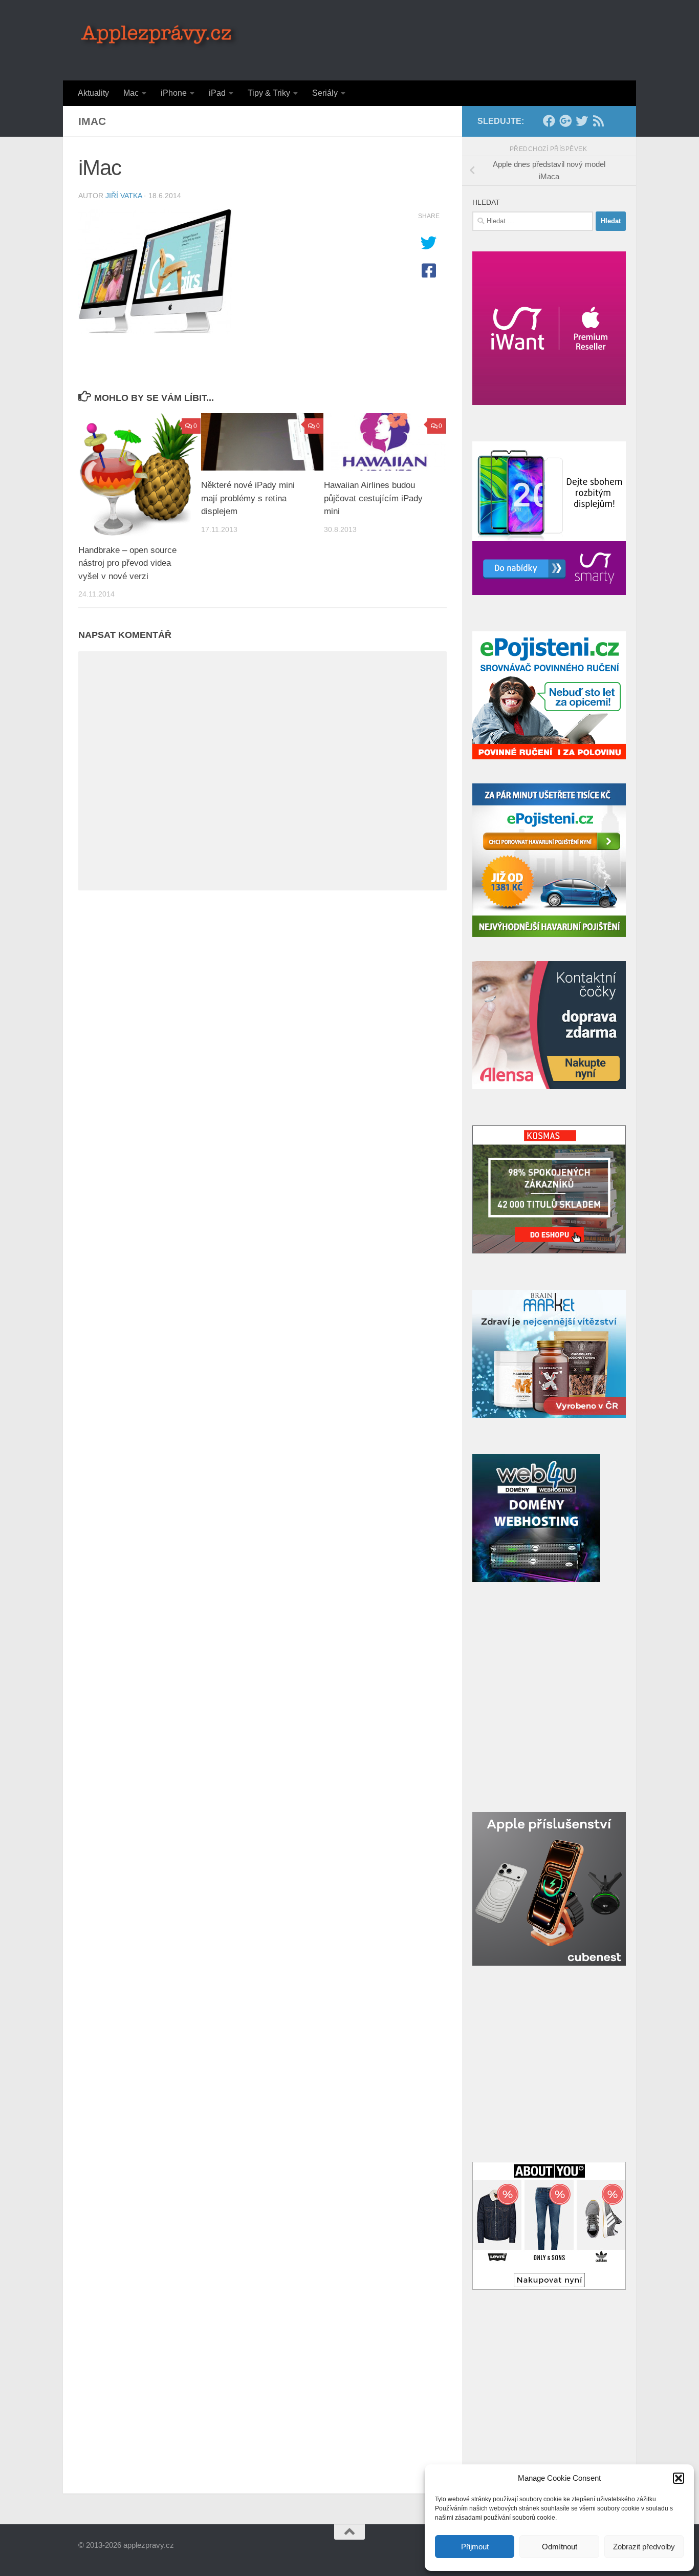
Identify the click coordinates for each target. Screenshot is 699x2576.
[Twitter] (582, 121)
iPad (217, 93)
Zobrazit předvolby (644, 2547)
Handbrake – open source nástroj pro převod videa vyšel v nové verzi (127, 563)
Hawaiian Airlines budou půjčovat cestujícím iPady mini (373, 498)
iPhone (174, 93)
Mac (131, 93)
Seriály (325, 93)
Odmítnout (560, 2547)
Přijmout (475, 2547)
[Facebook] (549, 121)
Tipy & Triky (269, 93)
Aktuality (93, 93)
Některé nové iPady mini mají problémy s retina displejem (248, 498)
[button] (679, 2478)
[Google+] (565, 121)
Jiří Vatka (124, 196)
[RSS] (598, 121)
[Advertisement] (434, 38)
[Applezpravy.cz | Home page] (159, 36)
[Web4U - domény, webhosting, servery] (536, 1579)
